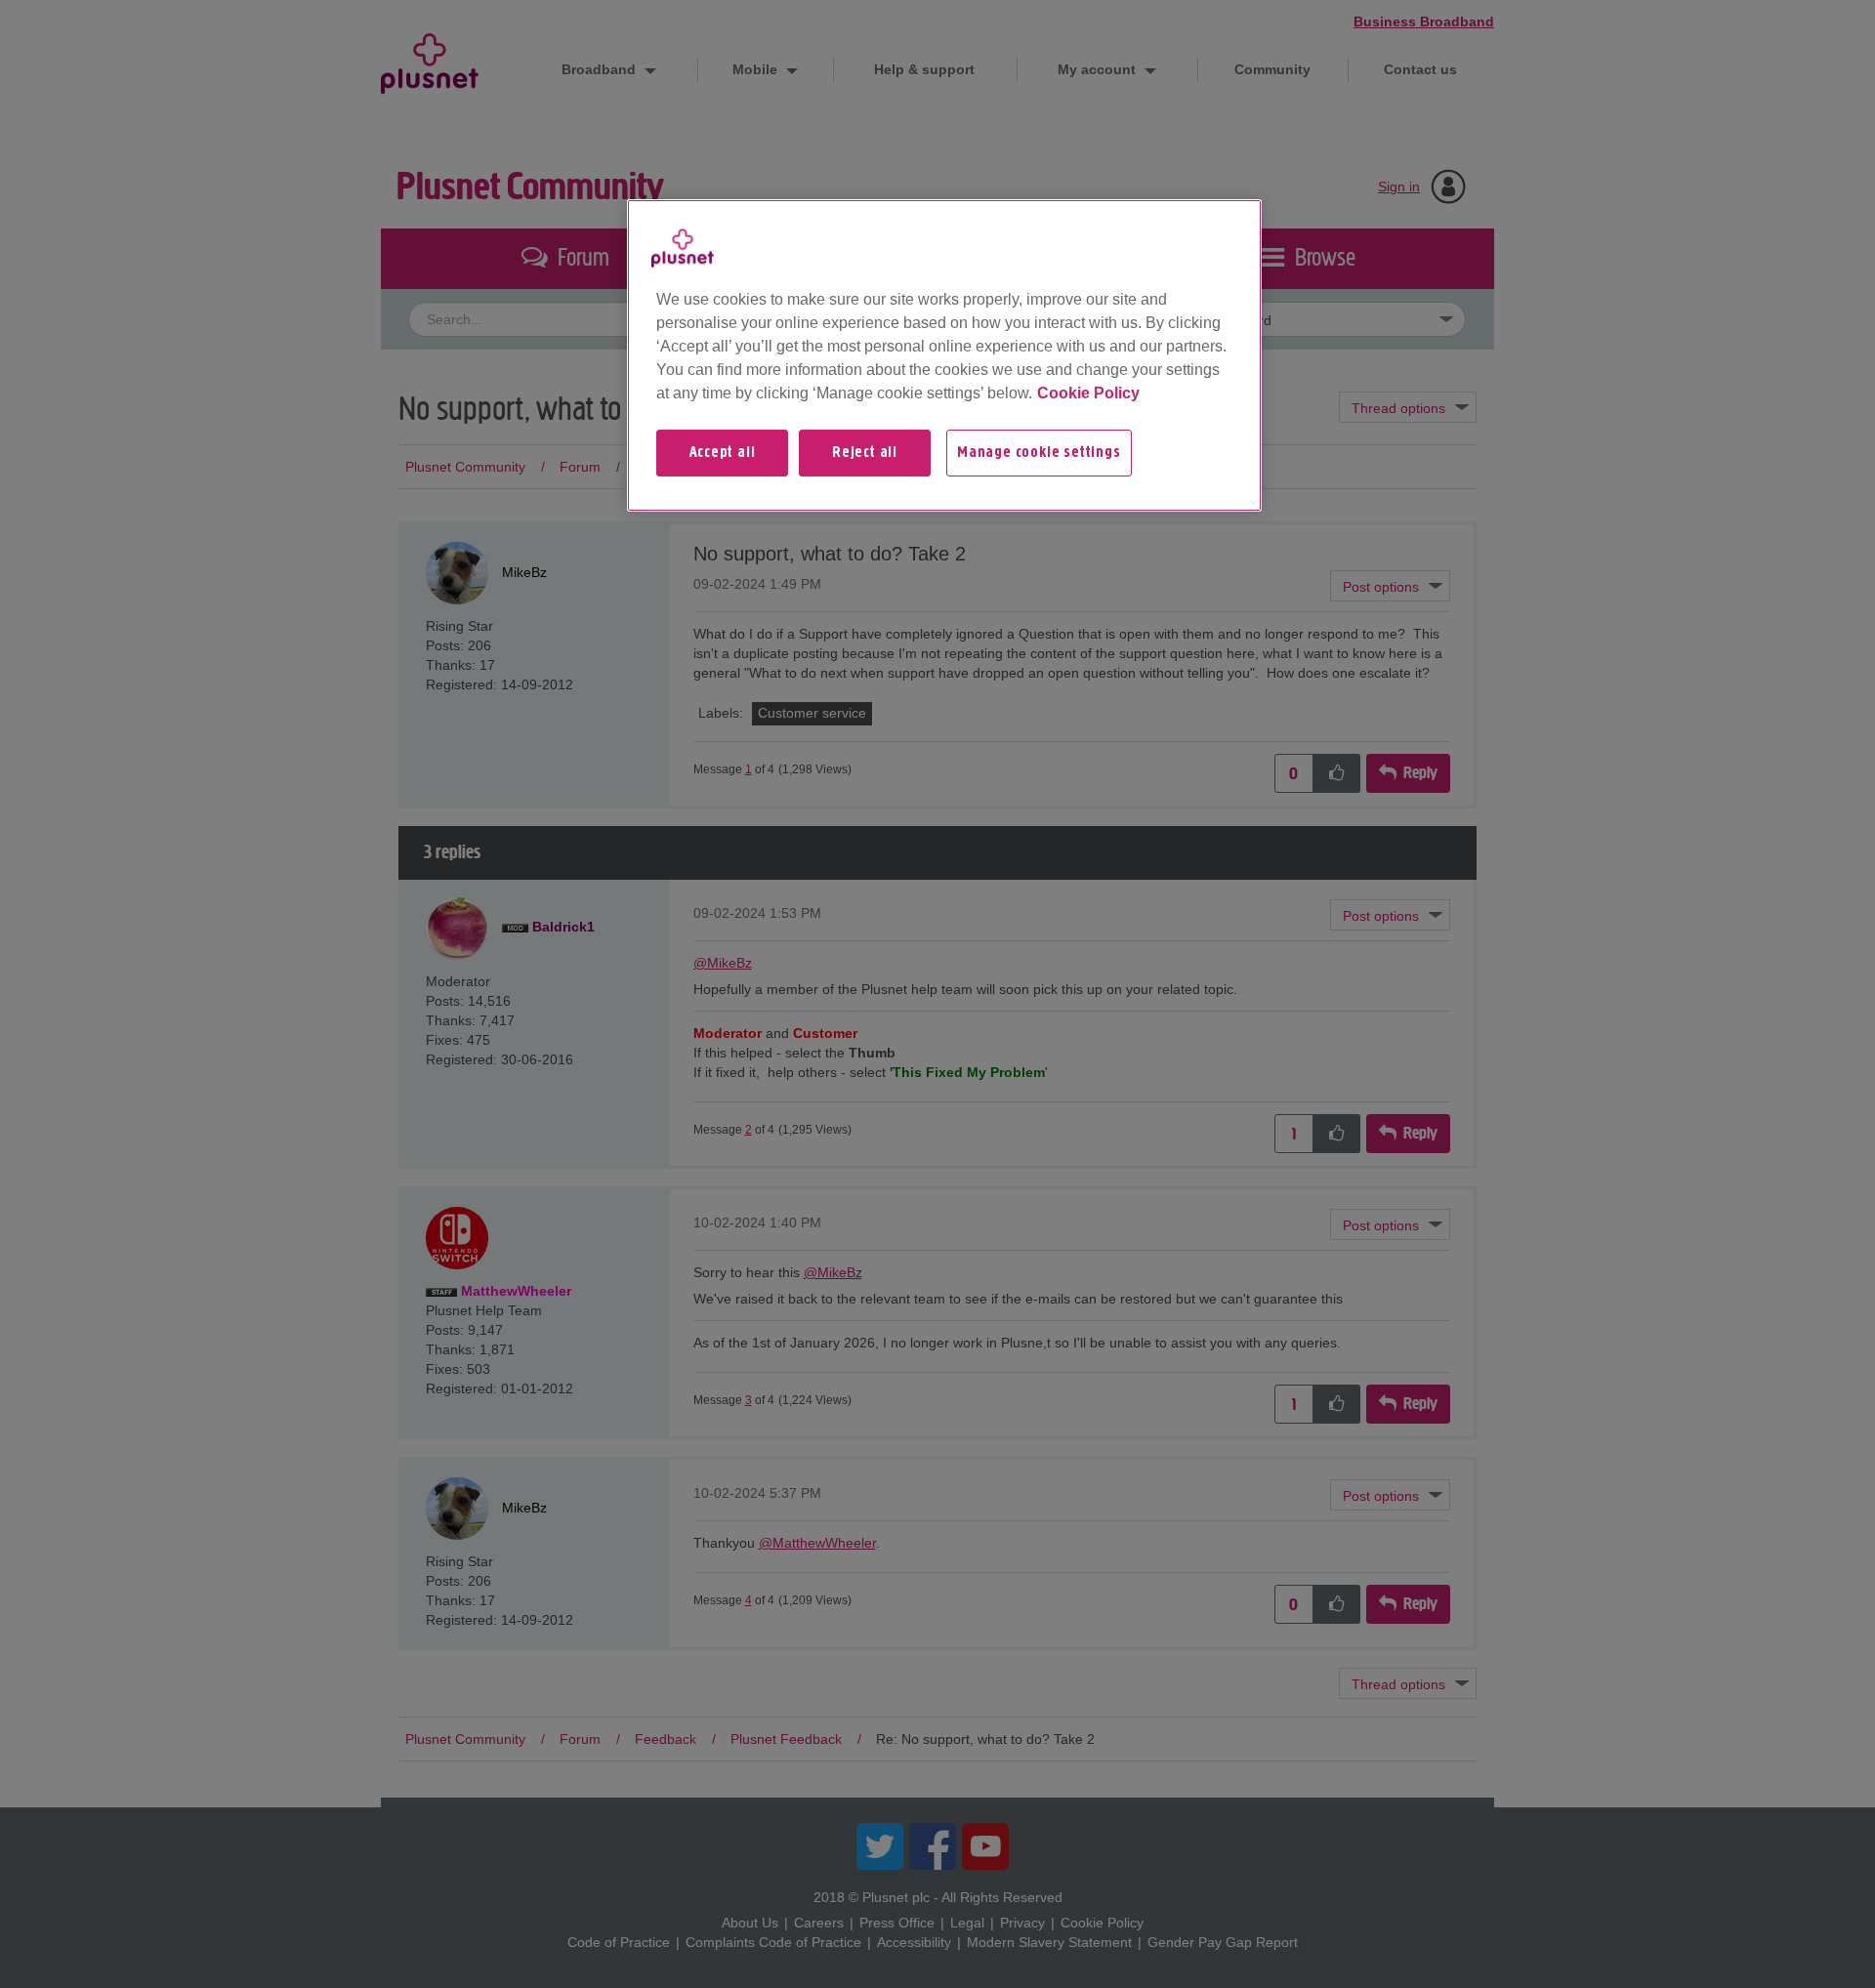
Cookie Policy (1088, 393)
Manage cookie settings (1039, 453)
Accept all (723, 453)
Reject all (865, 453)
